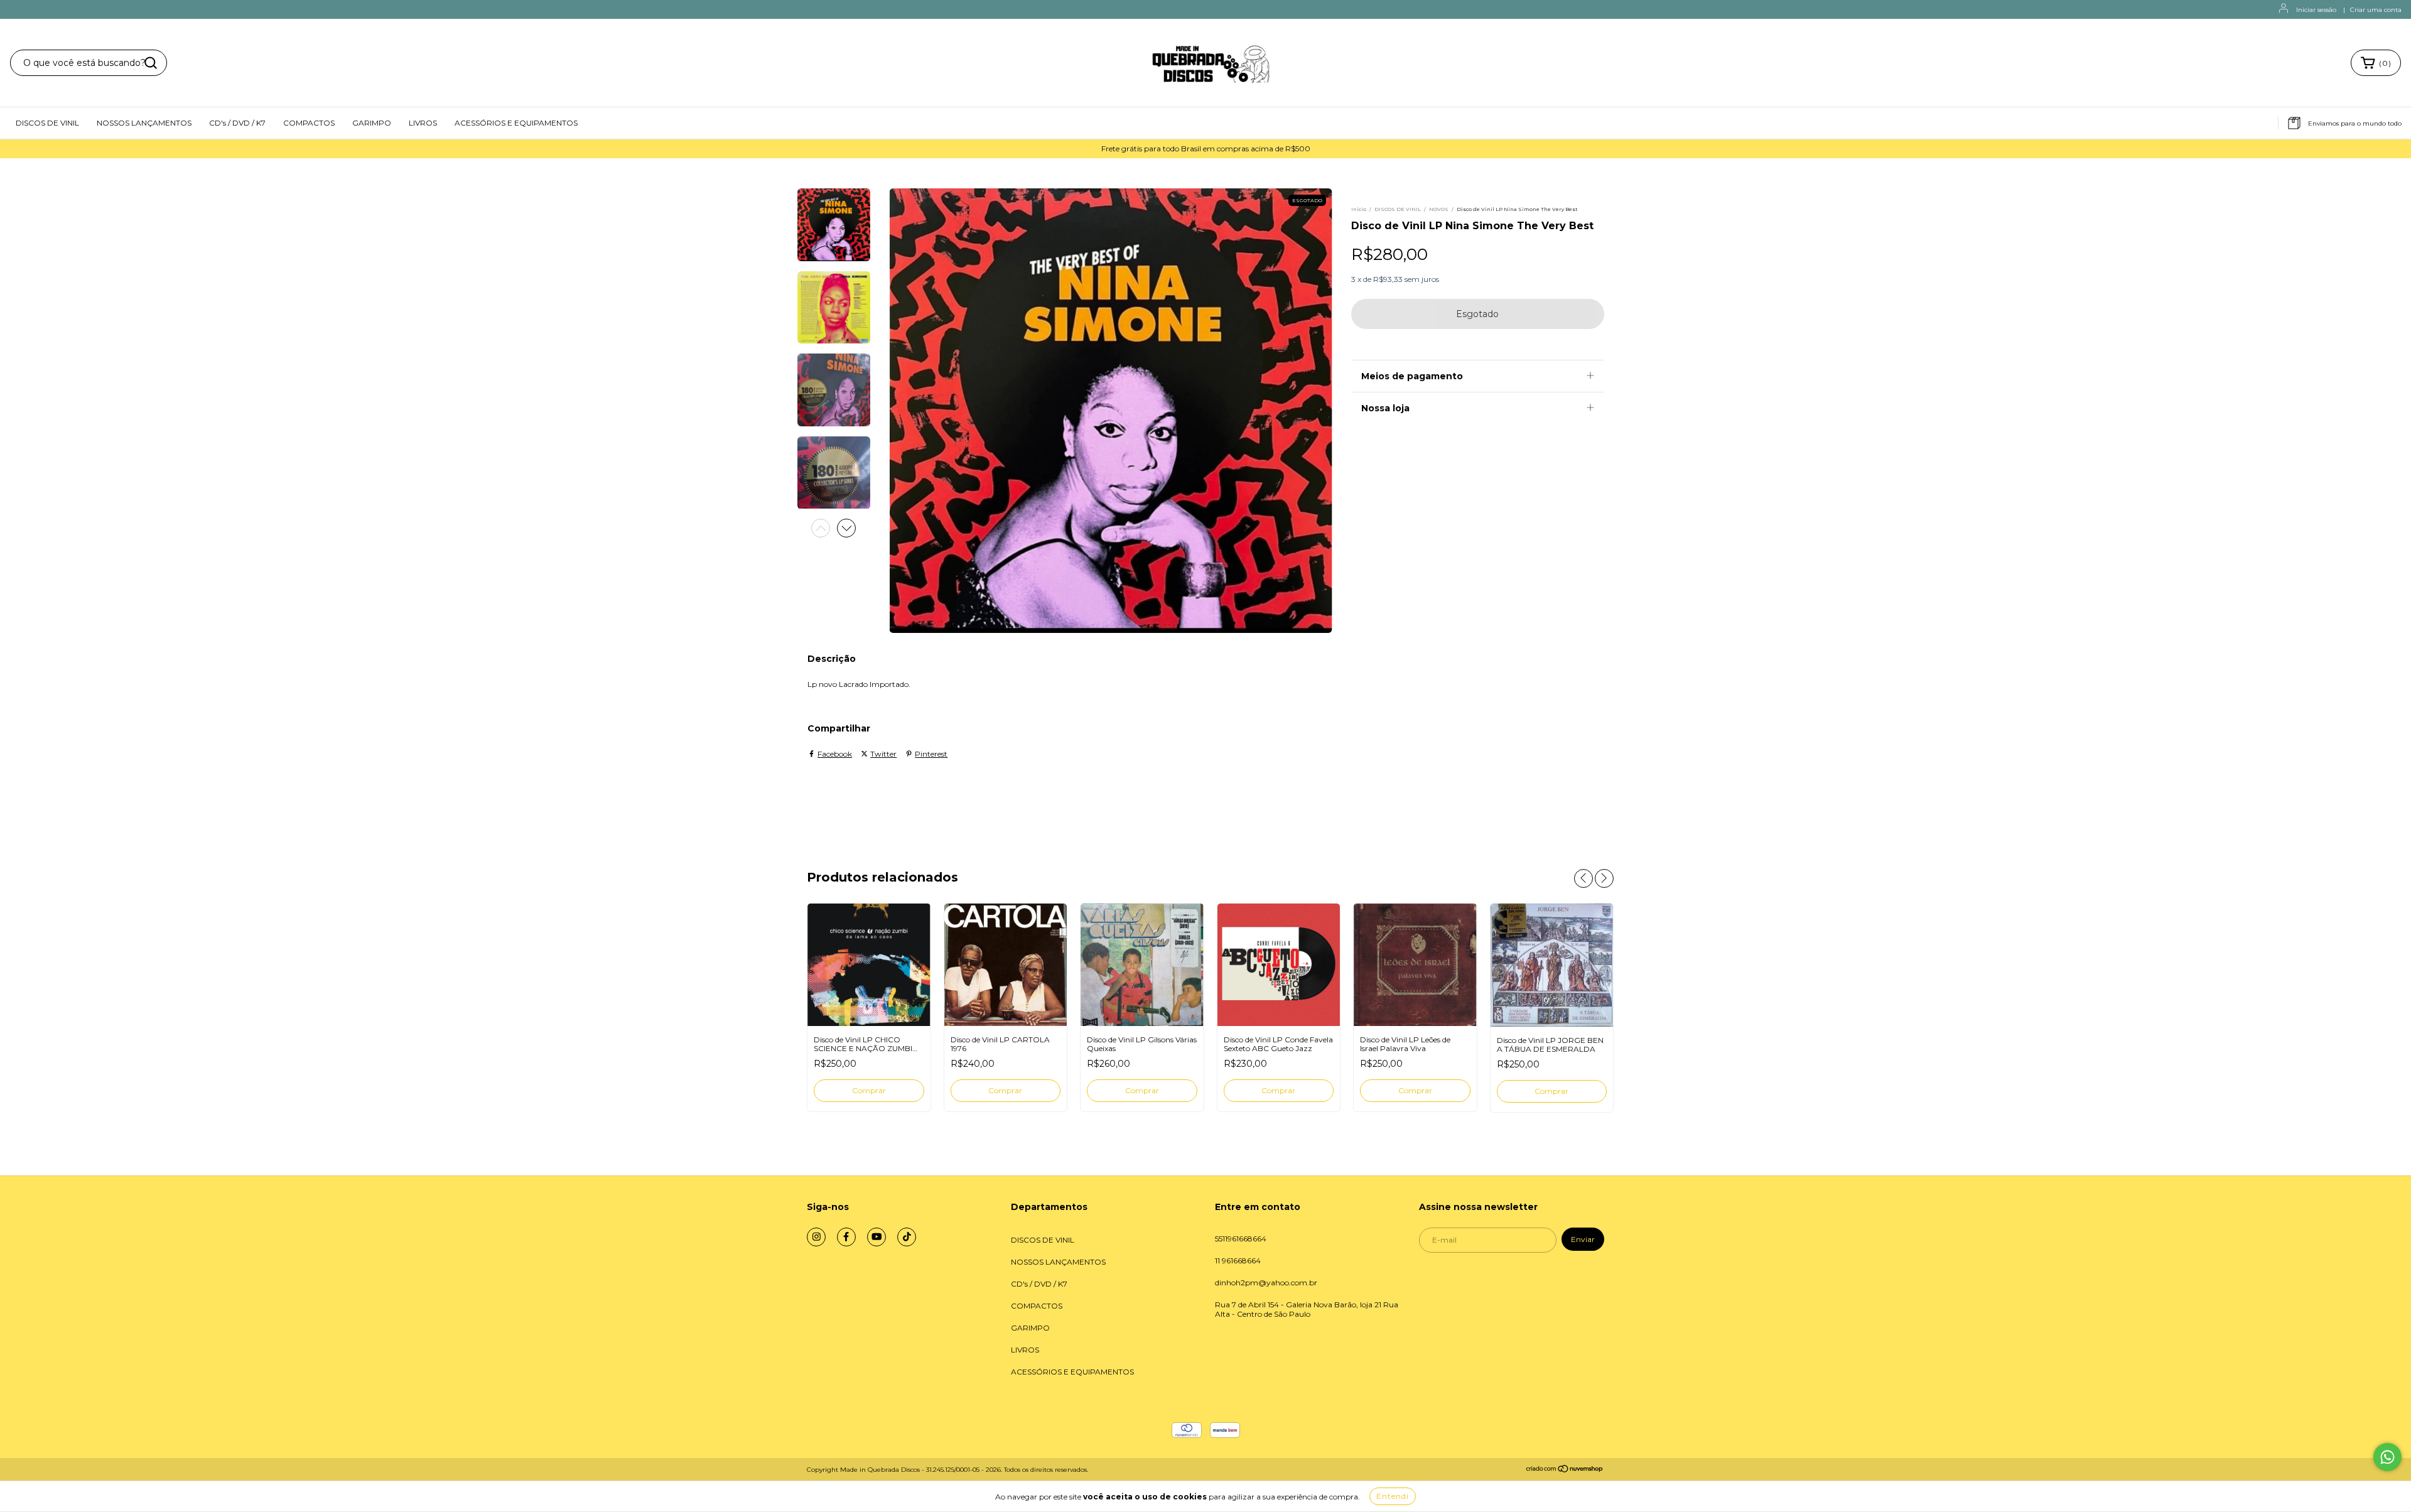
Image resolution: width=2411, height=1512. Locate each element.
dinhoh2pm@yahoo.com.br (1266, 1282)
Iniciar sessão (2316, 10)
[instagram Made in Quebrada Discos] (816, 1237)
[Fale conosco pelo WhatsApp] (2387, 1457)
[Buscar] (151, 63)
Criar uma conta (2376, 10)
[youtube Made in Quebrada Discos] (876, 1237)
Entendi (1393, 1496)
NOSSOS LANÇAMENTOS (144, 123)
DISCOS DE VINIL (47, 123)
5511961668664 (1241, 1239)
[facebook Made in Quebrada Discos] (846, 1237)
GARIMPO (372, 123)
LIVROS (423, 123)
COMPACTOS (309, 123)
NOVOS (1439, 209)
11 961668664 (1238, 1261)
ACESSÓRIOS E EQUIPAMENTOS (516, 123)
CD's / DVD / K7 (237, 123)
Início (1359, 209)
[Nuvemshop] (1565, 1470)
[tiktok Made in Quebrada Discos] (907, 1237)
